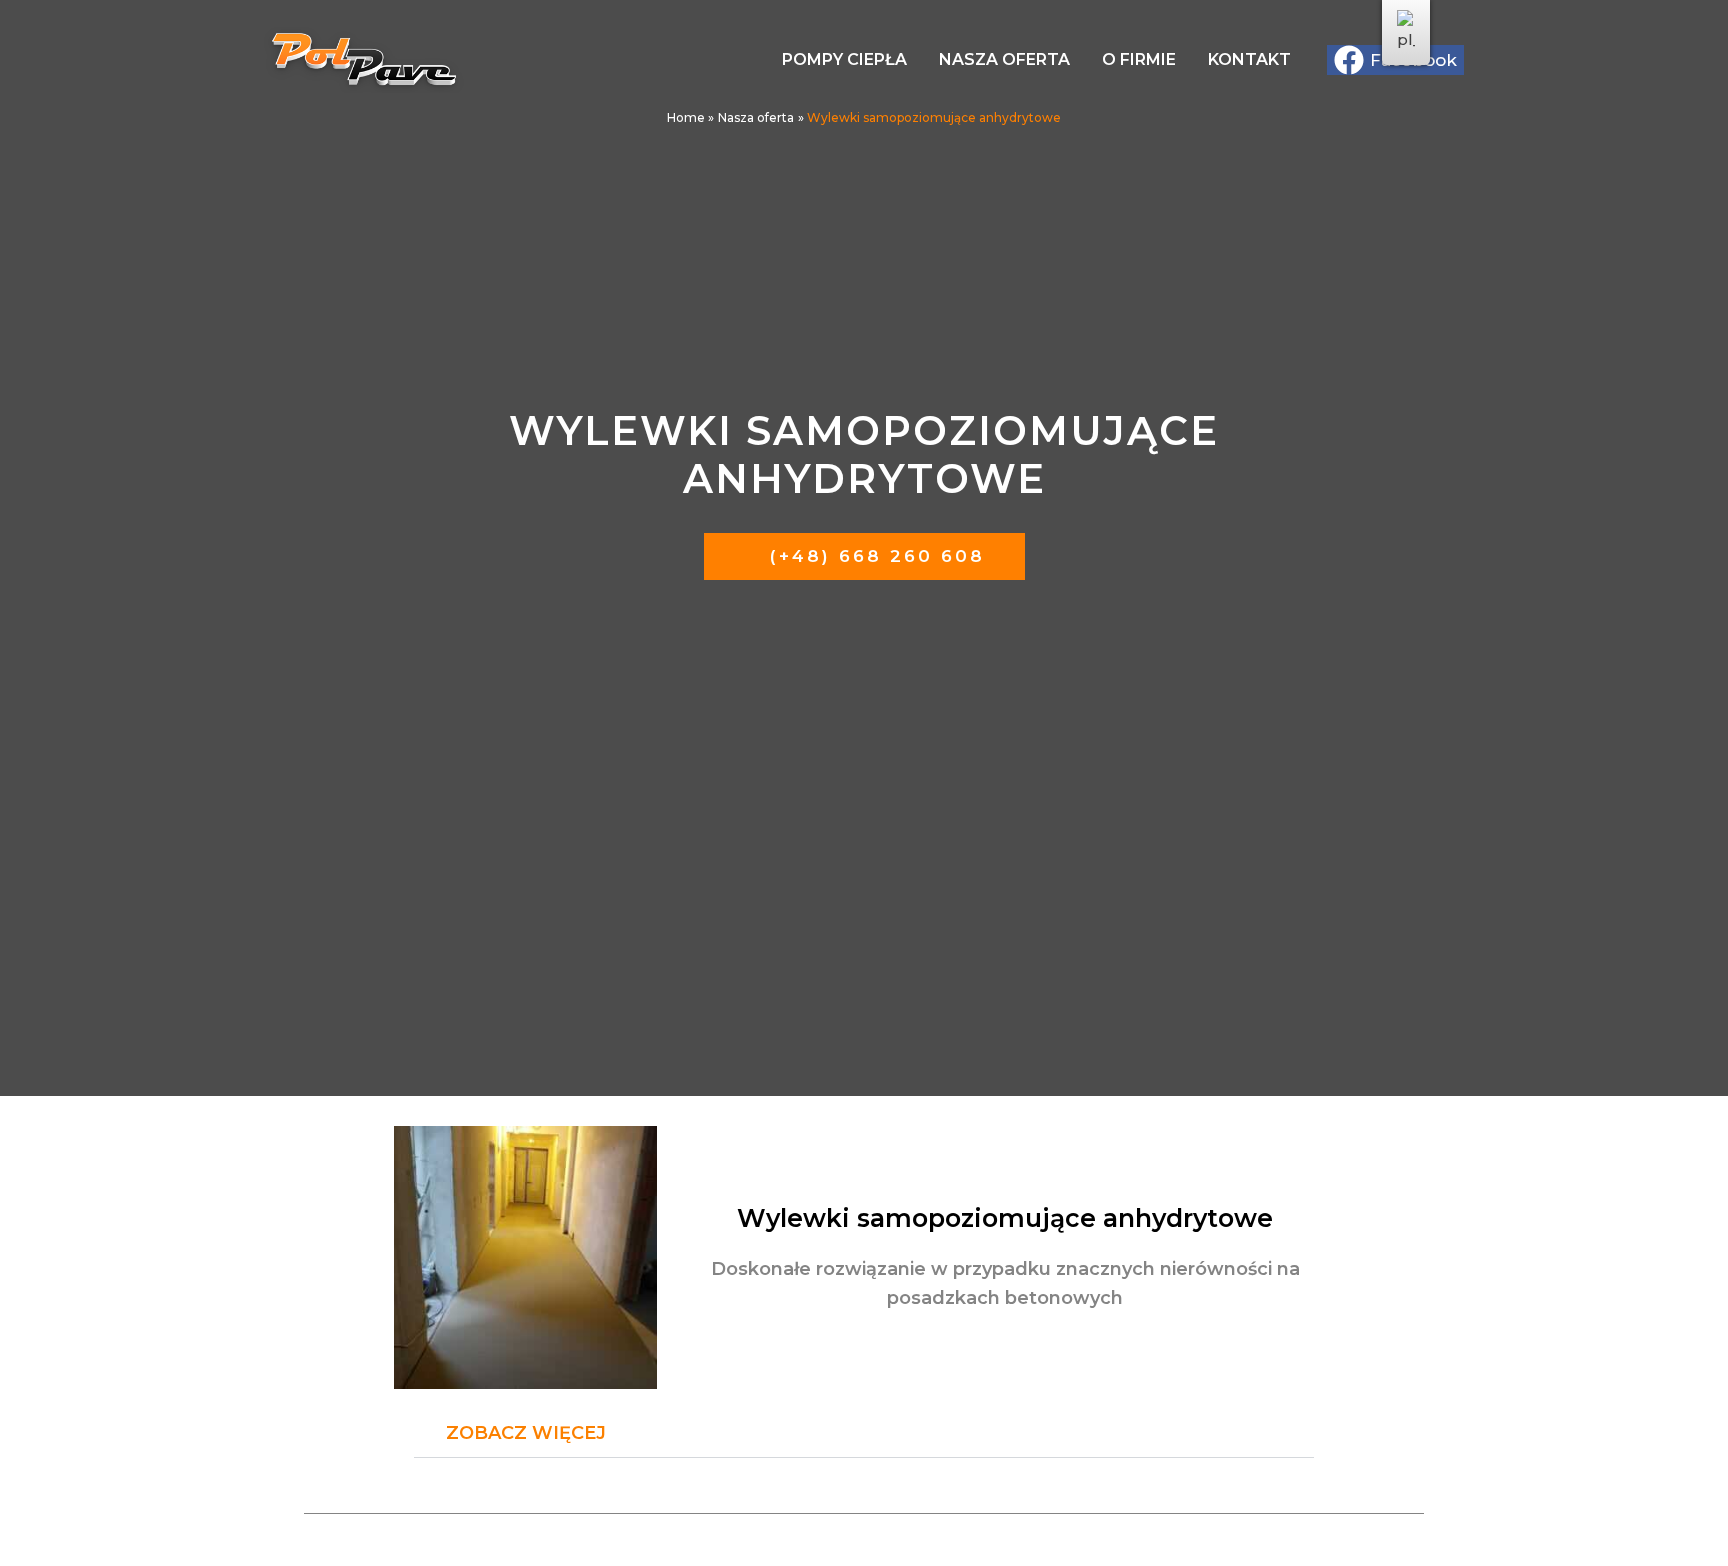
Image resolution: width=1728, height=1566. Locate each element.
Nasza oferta (1004, 59)
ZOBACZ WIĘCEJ (526, 1433)
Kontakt (1249, 59)
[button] (864, 1433)
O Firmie (1139, 59)
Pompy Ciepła (844, 59)
